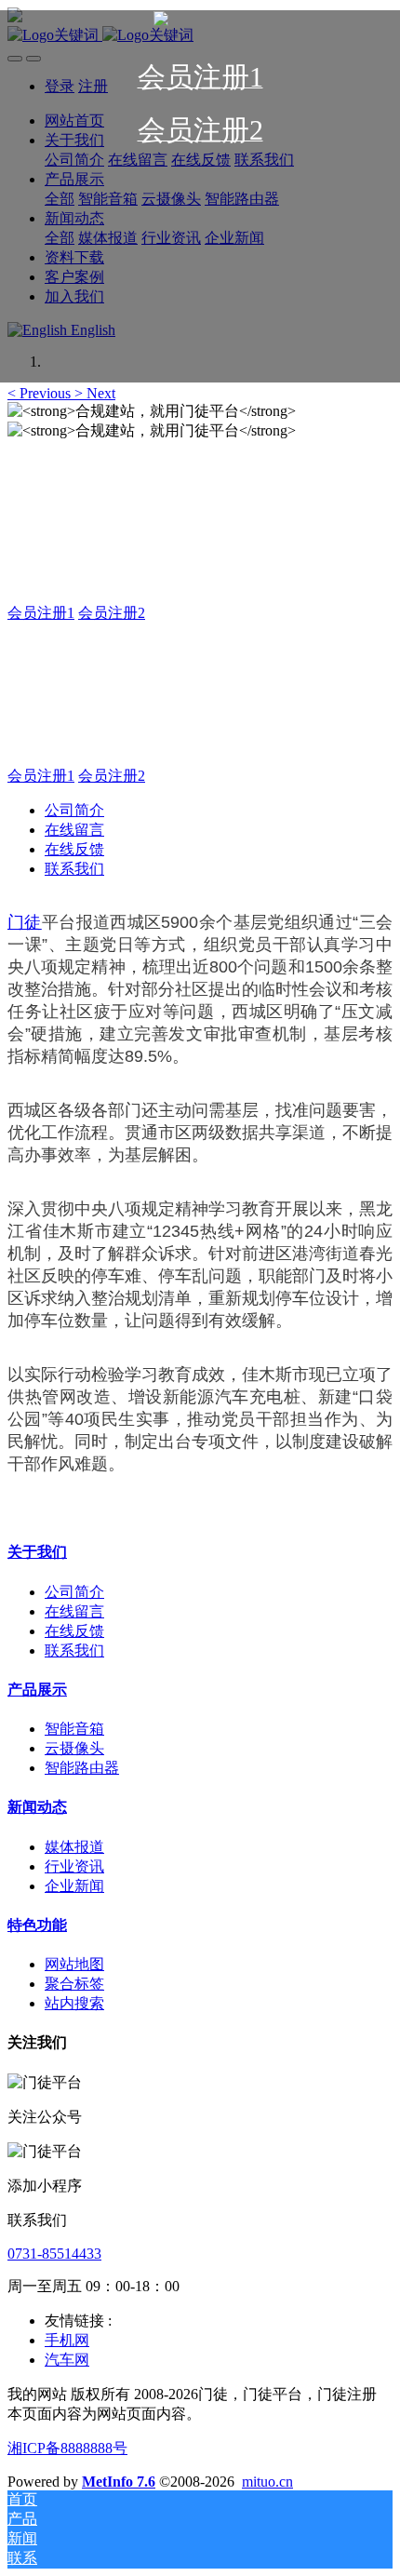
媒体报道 (74, 1847)
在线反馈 (74, 849)
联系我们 (74, 869)
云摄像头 (74, 1748)
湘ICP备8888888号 (67, 2448)
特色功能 (37, 1925)
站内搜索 (74, 2003)
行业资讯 (74, 1866)
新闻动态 (37, 1807)
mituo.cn (267, 2482)
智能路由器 (82, 1768)
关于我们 (37, 1552)
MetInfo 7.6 (119, 2482)
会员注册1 (41, 613)
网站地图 (74, 1964)
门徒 (25, 922)
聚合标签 (74, 1984)
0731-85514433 (54, 2254)
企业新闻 (74, 1886)
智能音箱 (74, 1729)
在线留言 (74, 830)
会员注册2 (112, 613)
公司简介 (74, 810)
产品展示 (37, 1690)
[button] (41, 393)
